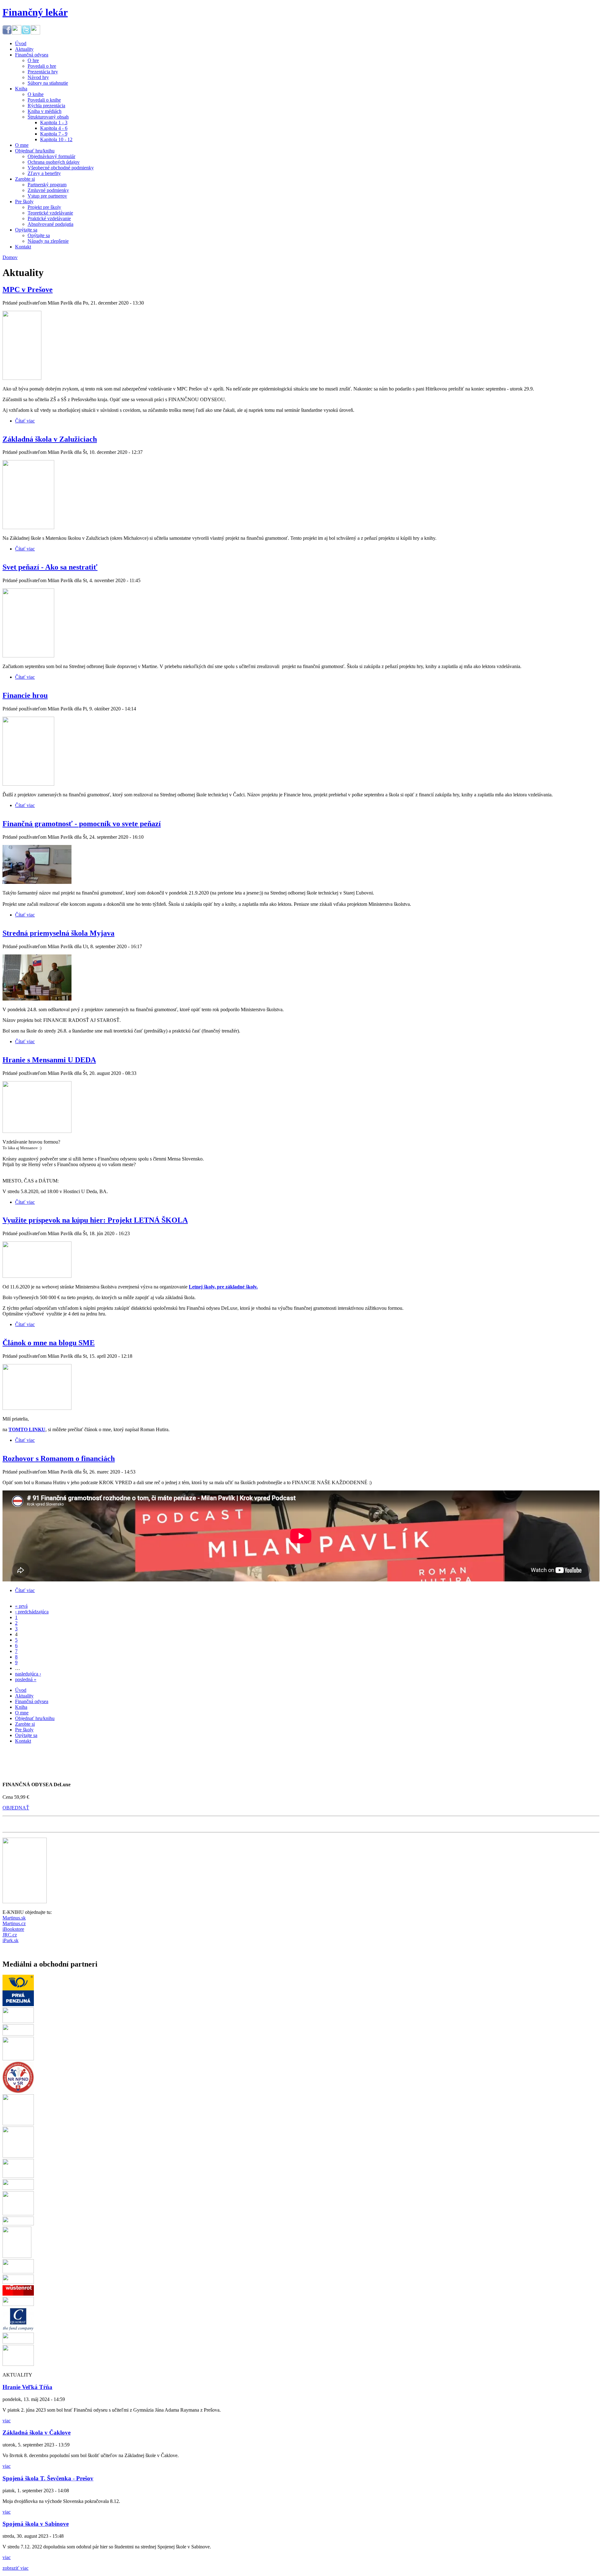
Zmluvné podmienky (48, 190)
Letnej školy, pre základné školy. (223, 1287)
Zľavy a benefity (44, 173)
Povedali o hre (42, 66)
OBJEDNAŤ (16, 1808)
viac (7, 2421)
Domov (10, 257)
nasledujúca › (28, 1674)
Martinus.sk (14, 1918)
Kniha (21, 89)
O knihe (36, 94)
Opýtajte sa (26, 230)
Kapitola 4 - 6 (54, 128)
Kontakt (23, 247)
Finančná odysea (32, 55)
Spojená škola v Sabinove (36, 2524)
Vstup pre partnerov (47, 196)
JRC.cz (10, 1935)
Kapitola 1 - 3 (54, 122)
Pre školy (24, 202)
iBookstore (13, 1929)
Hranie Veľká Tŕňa (27, 2387)
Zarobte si (25, 179)
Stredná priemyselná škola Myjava (58, 933)
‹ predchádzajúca (32, 1612)
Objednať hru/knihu (35, 151)
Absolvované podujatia (50, 224)
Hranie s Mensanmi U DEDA (49, 1060)
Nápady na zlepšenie (48, 241)
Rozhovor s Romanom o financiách (59, 1458)
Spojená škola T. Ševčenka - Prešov (48, 2478)
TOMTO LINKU (27, 1429)
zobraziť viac (16, 2568)
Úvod (21, 43)
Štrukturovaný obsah (48, 117)
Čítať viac (25, 421)
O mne (22, 145)
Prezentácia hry (43, 72)
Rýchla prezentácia (46, 106)
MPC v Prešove (28, 289)
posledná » (26, 1679)
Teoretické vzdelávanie (50, 213)
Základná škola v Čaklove (37, 2433)
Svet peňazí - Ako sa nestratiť (50, 567)
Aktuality (24, 49)
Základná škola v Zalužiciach (50, 439)
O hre (33, 60)
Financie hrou (25, 695)
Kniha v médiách (45, 111)
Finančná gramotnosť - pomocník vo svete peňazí (82, 824)
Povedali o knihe (44, 100)
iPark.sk (11, 1940)
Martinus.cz (14, 1923)
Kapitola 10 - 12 (56, 139)
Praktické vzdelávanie (49, 218)
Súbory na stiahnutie (48, 83)
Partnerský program (47, 185)
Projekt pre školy (44, 207)
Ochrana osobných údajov (54, 162)
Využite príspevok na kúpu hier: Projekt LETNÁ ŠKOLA (95, 1220)
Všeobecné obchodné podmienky (61, 168)
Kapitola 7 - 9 (54, 134)
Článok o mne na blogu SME (49, 1343)
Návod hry (38, 77)
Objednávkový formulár (51, 156)
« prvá (21, 1606)
